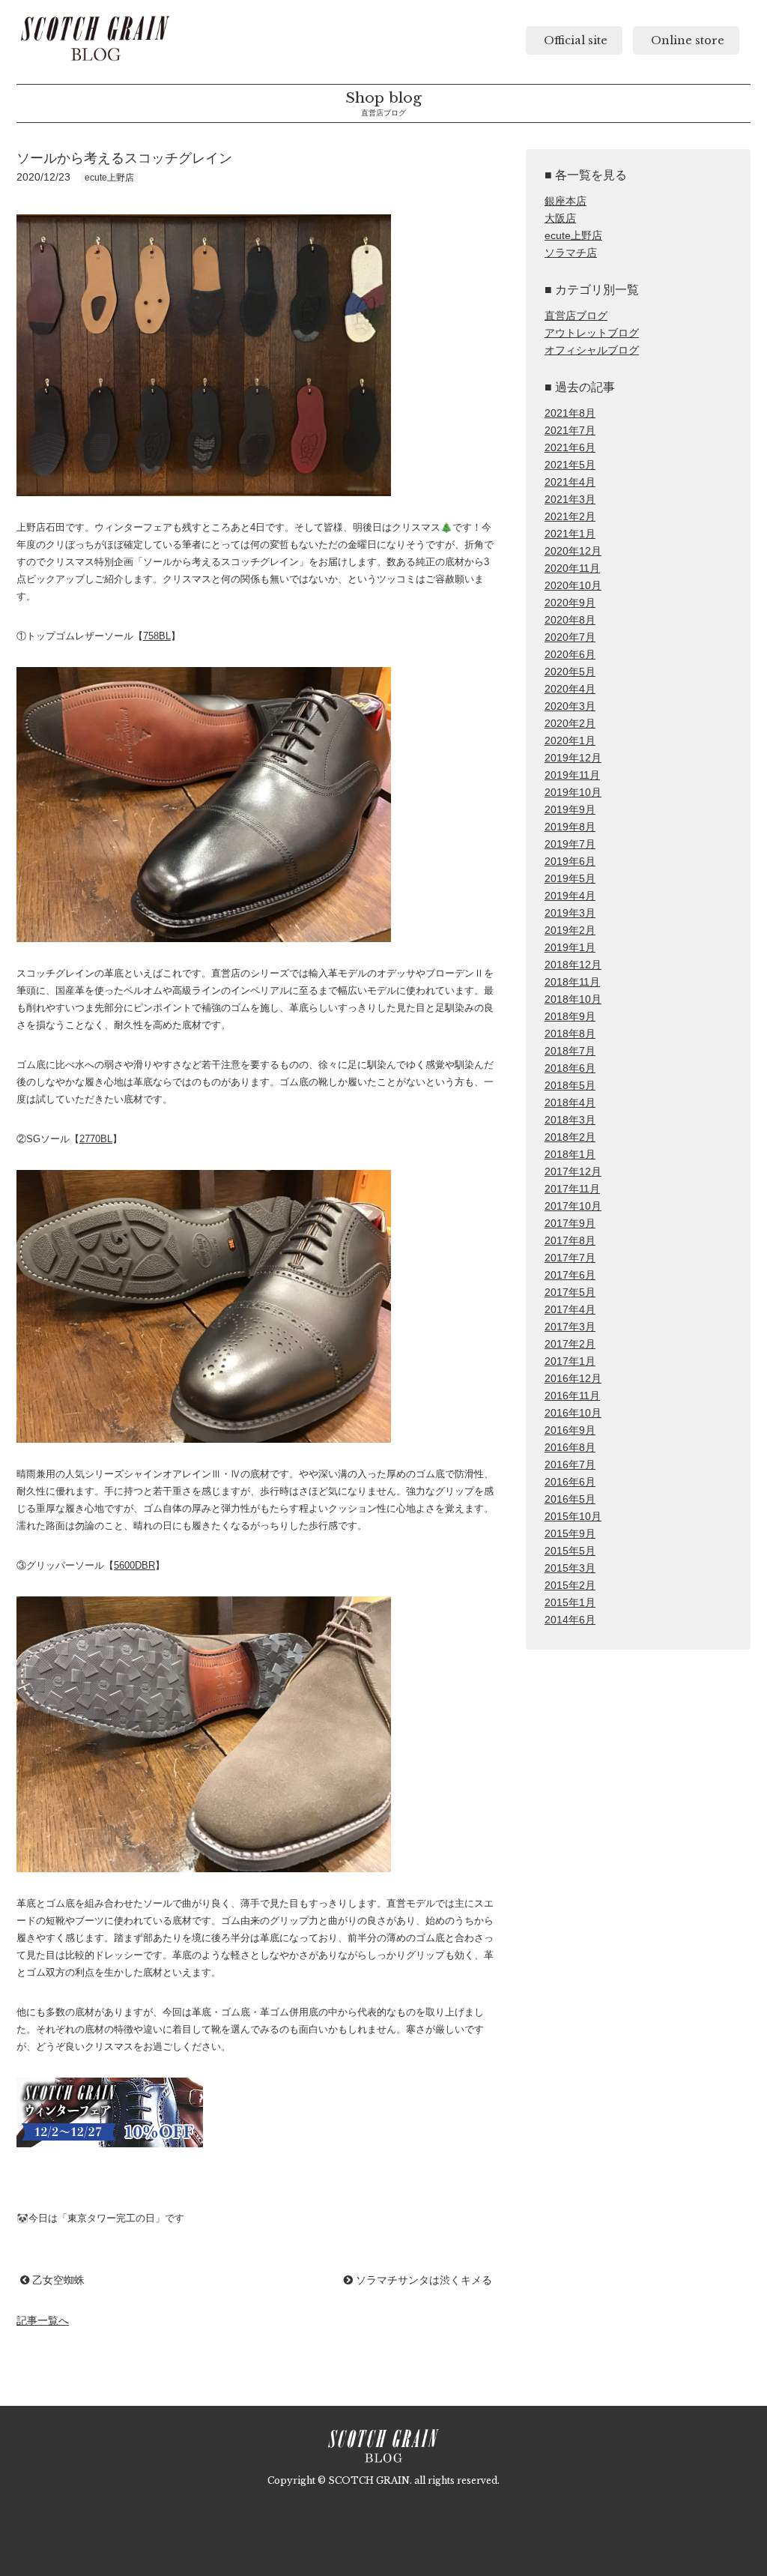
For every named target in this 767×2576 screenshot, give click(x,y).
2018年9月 (570, 1017)
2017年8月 (570, 1241)
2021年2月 (570, 517)
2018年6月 (570, 1068)
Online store (686, 40)
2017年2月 (570, 1344)
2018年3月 (570, 1120)
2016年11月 (572, 1396)
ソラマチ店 (571, 253)
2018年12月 (573, 965)
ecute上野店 (573, 236)
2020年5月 (570, 672)
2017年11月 (572, 1189)
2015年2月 (570, 1586)
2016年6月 (570, 1482)
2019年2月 (570, 930)
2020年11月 (572, 568)
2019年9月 (570, 810)
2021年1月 (570, 534)
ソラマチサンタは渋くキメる (422, 2280)
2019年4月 (570, 896)
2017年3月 (570, 1327)
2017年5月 (570, 1292)
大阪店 (560, 218)
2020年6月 (570, 655)
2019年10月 (573, 793)
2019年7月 (570, 844)
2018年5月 (570, 1086)
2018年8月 (570, 1034)
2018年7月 (570, 1051)
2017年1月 (570, 1361)
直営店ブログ (576, 316)
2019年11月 (572, 775)
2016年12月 (573, 1379)
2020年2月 (570, 724)
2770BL (96, 1139)
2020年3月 (570, 706)
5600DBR (134, 1565)
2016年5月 (570, 1499)
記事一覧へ (43, 2320)
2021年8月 (570, 413)
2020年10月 (573, 586)
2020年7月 (570, 637)
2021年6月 (570, 448)
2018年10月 (573, 999)
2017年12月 (573, 1172)
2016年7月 (570, 1465)
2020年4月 (570, 689)
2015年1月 (570, 1603)
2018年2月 (570, 1137)
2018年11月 (572, 982)
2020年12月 (573, 551)
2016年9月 (570, 1430)
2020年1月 (570, 741)
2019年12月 (573, 758)
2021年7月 (570, 431)
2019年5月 (570, 879)
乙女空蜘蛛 (57, 2280)
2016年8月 (570, 1448)
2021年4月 (570, 482)
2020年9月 (570, 603)
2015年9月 (570, 1534)
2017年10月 (573, 1206)
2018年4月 (570, 1103)
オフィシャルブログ (592, 350)
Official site (574, 40)
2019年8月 (570, 827)
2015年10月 (573, 1517)
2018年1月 (570, 1155)
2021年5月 (570, 465)
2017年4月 (570, 1310)
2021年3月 (570, 500)
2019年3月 (570, 913)
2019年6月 (570, 862)
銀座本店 (566, 201)
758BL (157, 636)
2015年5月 (570, 1551)
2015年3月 (570, 1568)
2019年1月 (570, 948)
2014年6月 (570, 1620)
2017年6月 (570, 1275)
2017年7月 (570, 1258)
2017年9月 (570, 1224)
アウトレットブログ (592, 333)
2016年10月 (573, 1413)
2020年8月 (570, 620)
